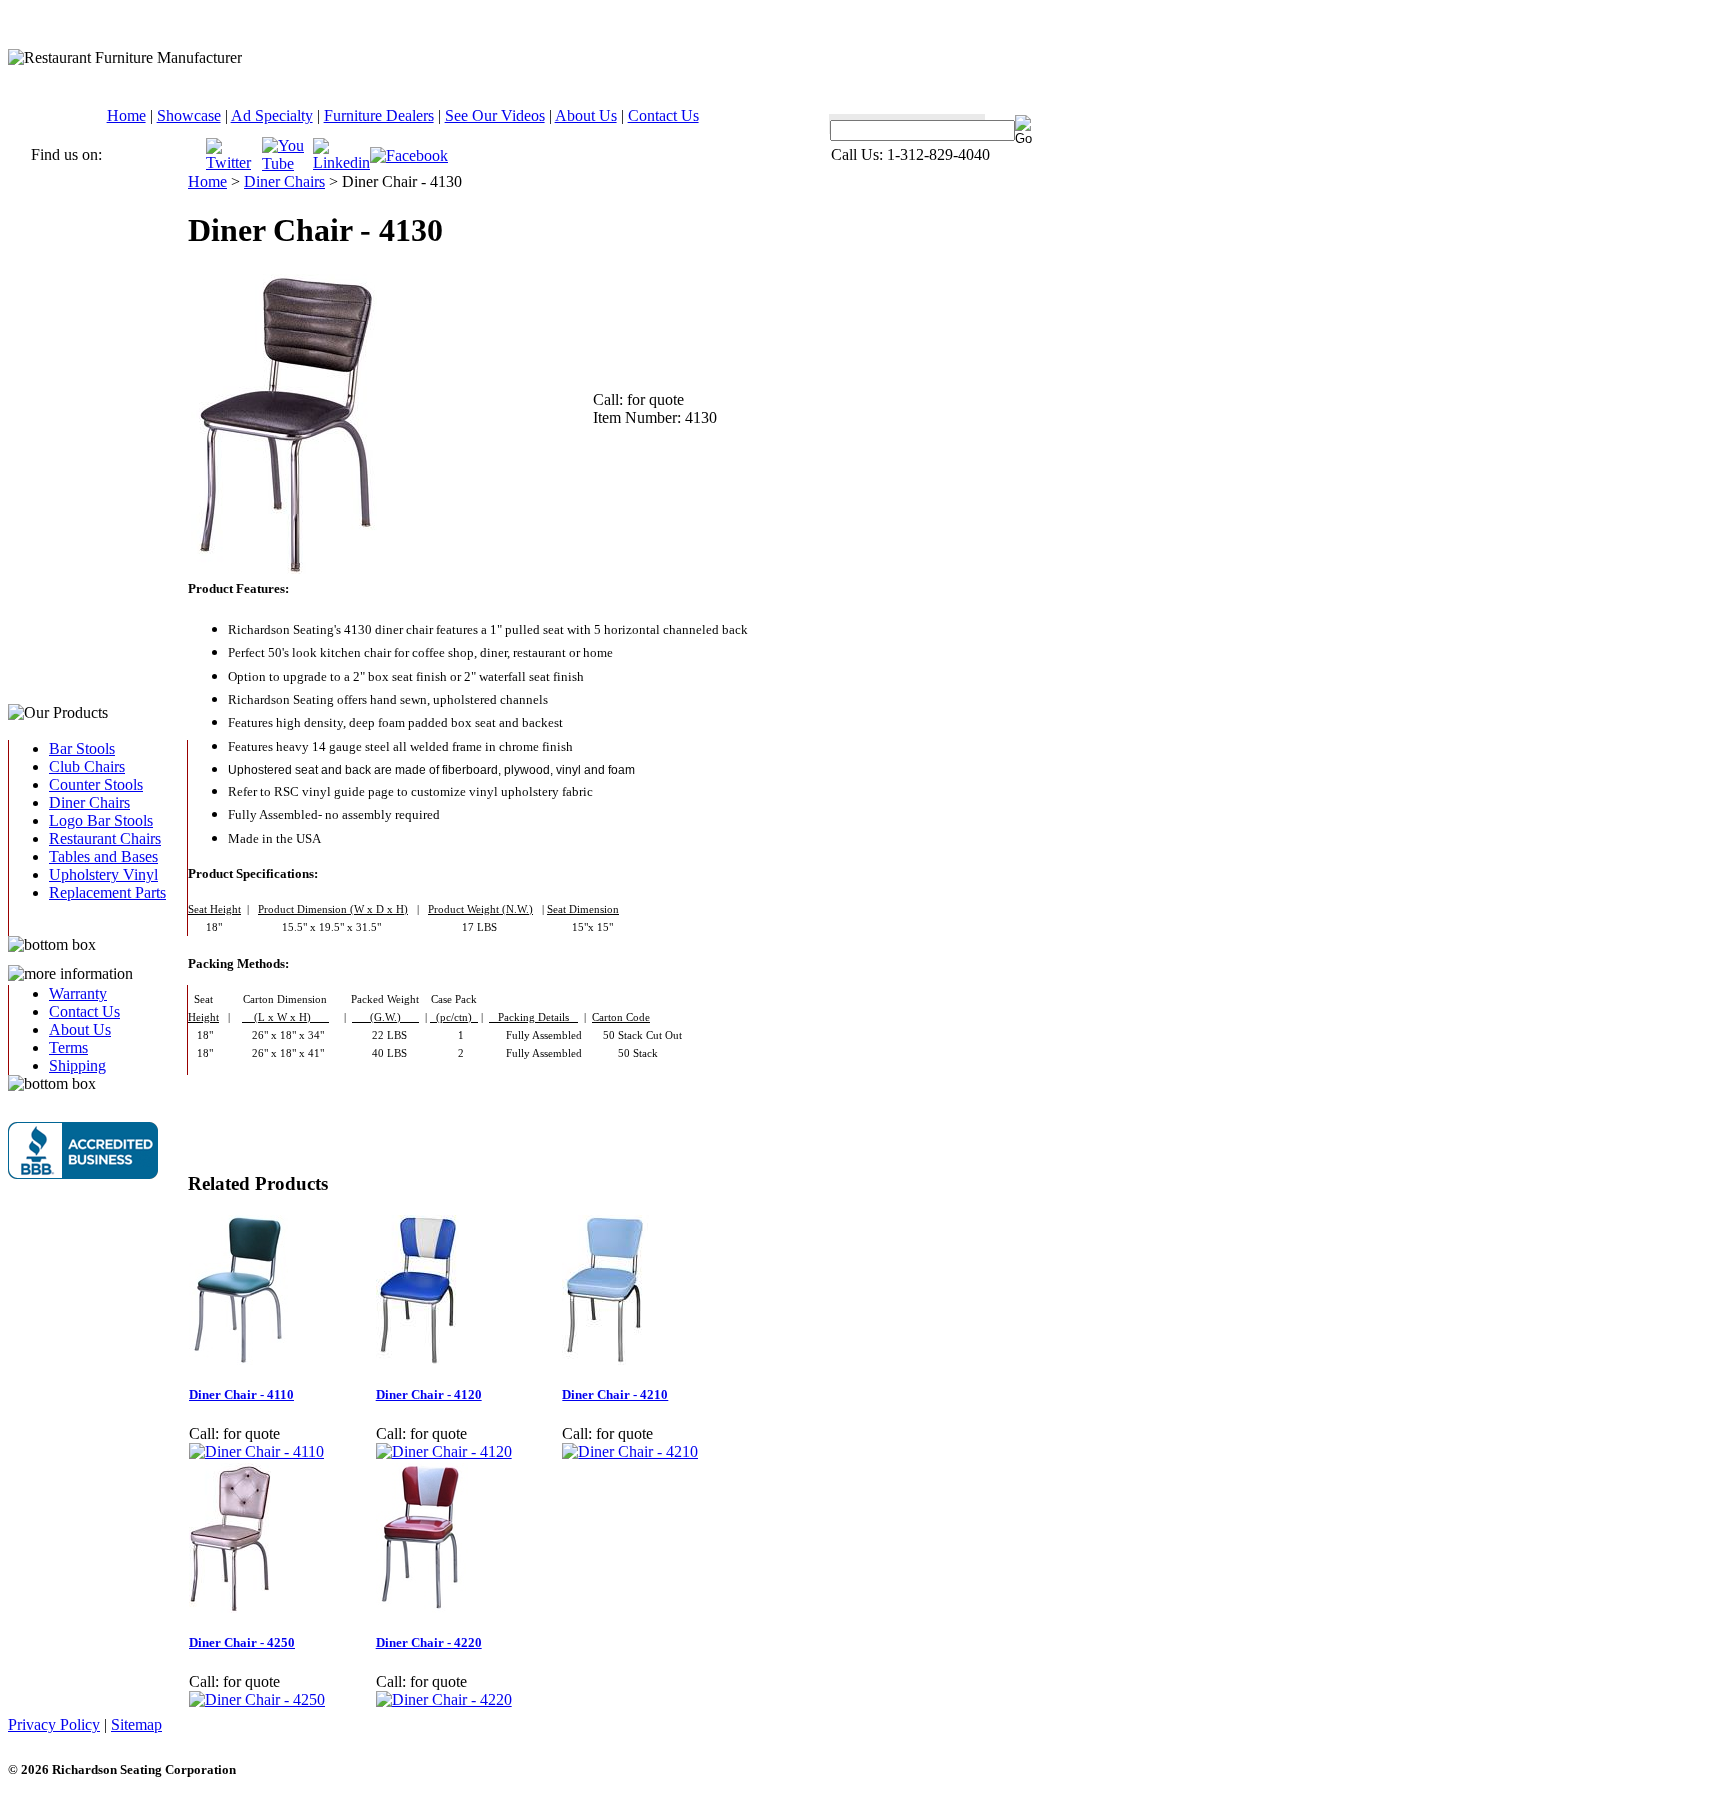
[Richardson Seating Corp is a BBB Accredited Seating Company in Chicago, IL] (83, 1150)
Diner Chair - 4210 (615, 1394)
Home (126, 115)
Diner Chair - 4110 (241, 1394)
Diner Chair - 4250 (242, 1642)
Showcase (189, 115)
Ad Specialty (272, 115)
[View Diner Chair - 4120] (444, 1451)
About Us (586, 115)
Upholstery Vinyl (103, 874)
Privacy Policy (54, 1724)
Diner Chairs (89, 802)
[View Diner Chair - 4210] (630, 1451)
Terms (68, 1047)
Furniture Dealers (379, 115)
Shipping (77, 1065)
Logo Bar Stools (101, 820)
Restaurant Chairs (105, 838)
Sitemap (136, 1724)
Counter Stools (96, 784)
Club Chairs (87, 766)
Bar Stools (82, 748)
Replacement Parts (107, 892)
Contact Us (663, 115)
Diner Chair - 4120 (429, 1394)
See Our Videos (495, 115)
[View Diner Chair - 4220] (444, 1699)
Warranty (78, 993)
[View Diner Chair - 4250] (257, 1699)
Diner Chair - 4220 (429, 1642)
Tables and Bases (103, 856)
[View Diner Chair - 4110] (256, 1451)
